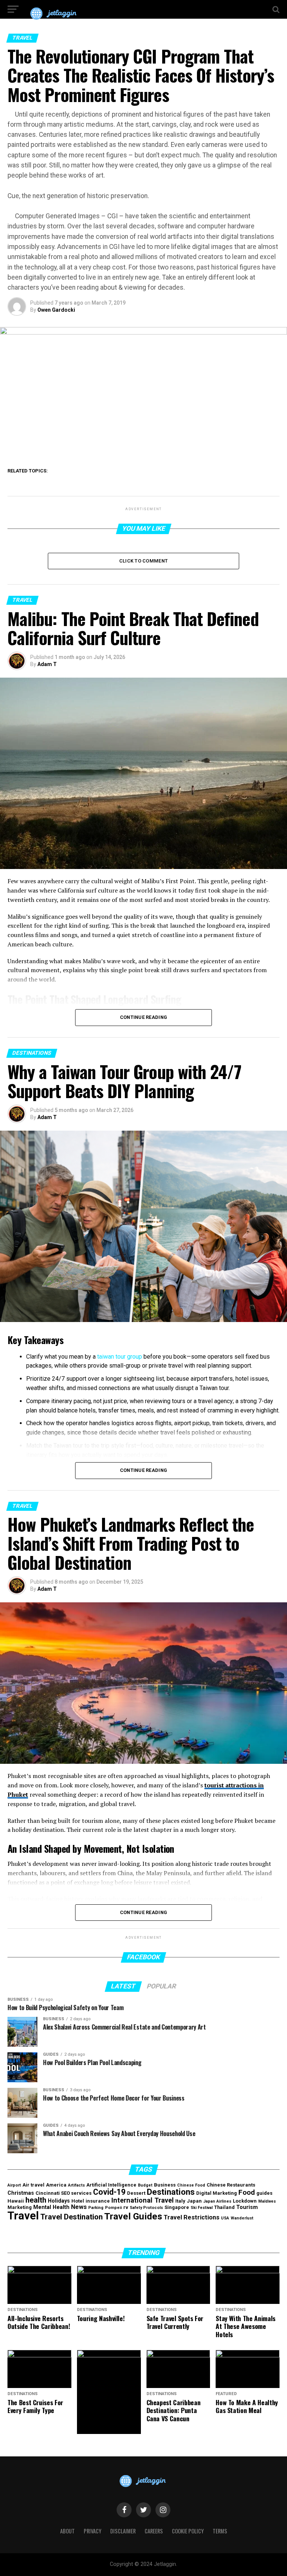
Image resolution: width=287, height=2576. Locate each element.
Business (165, 2185)
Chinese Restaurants (231, 2185)
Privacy (92, 2531)
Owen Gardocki (56, 310)
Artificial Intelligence (111, 2185)
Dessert (136, 2193)
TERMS (220, 2531)
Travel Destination (72, 2217)
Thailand (224, 2207)
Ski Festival (202, 2208)
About (67, 2531)
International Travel (143, 2200)
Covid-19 (109, 2192)
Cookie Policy (188, 2531)
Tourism (247, 2207)
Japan (194, 2201)
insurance (98, 2201)
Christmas (21, 2193)
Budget (145, 2185)
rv (126, 2207)
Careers (154, 2531)
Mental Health (51, 2207)
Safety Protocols (146, 2208)
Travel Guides (133, 2216)
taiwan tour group (120, 1357)
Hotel (78, 2201)
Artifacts (76, 2185)
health (36, 2200)
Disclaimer (123, 2531)
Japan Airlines (217, 2201)
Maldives (267, 2201)
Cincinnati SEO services (64, 2193)
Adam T (47, 664)
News (79, 2207)
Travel (23, 2216)
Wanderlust (242, 2218)
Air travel (33, 2185)
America (56, 2185)
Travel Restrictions (192, 2217)
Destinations (171, 2192)
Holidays (59, 2201)
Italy (180, 2201)
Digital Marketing (217, 2193)
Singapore (177, 2207)
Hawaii (16, 2201)
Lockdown (245, 2201)
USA (225, 2218)
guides (264, 2193)
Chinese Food (191, 2185)
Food (247, 2193)
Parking (96, 2208)
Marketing (20, 2207)
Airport (14, 2185)
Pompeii (113, 2208)
